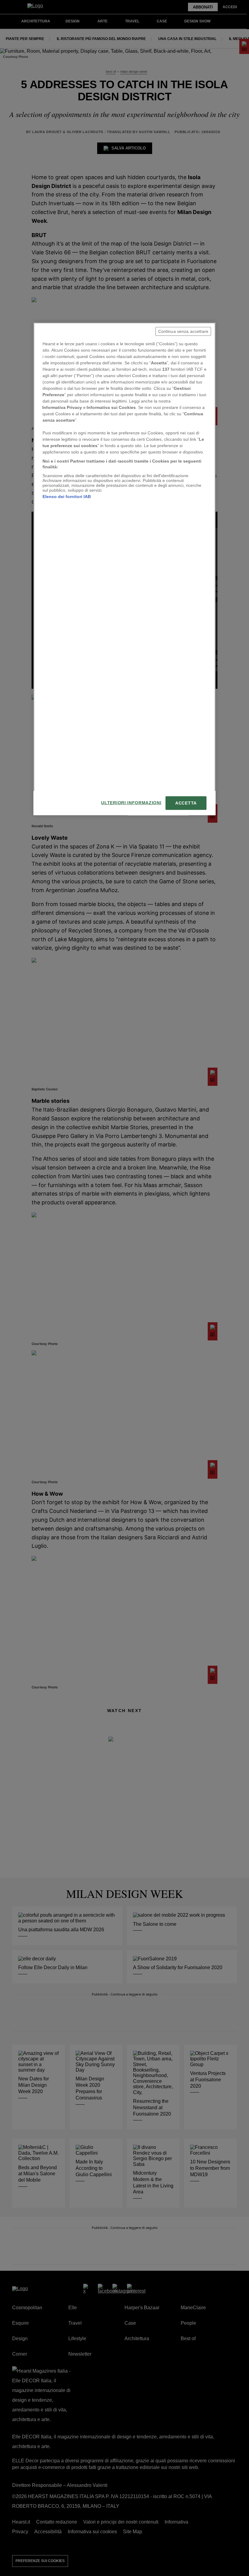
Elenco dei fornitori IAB (67, 497)
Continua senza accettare (183, 331)
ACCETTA (186, 803)
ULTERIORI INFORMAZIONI (131, 803)
